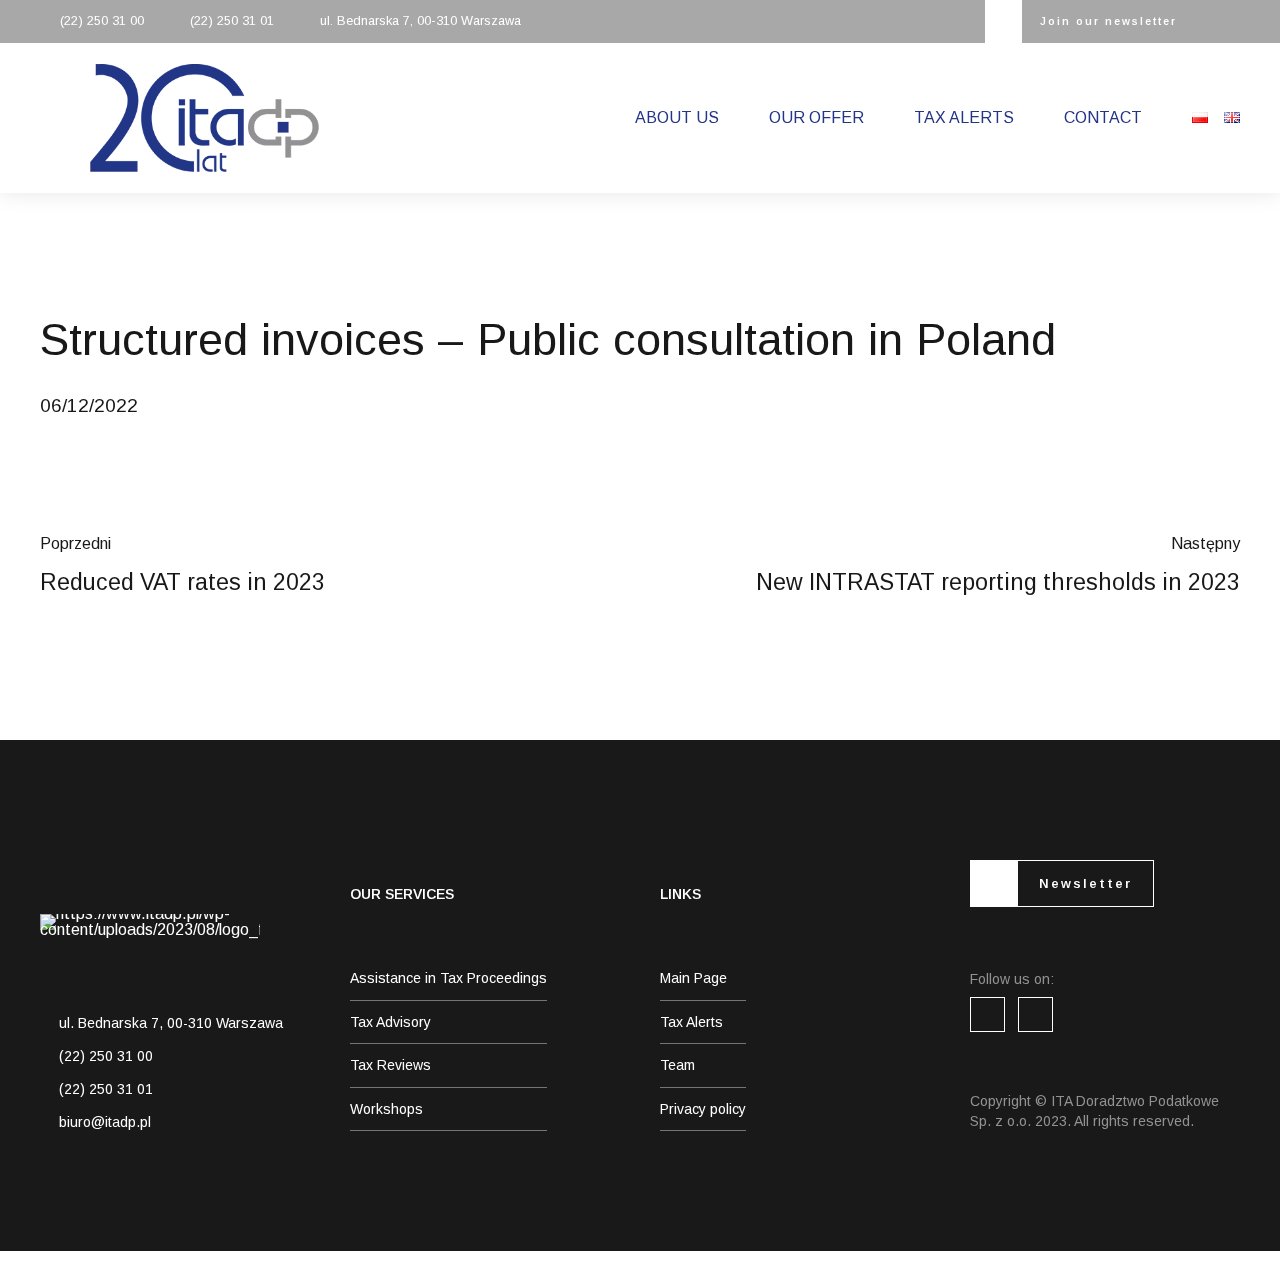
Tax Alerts (964, 117)
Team (677, 1065)
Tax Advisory (390, 1022)
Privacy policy (703, 1109)
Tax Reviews (390, 1065)
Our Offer (816, 117)
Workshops (386, 1109)
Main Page (693, 978)
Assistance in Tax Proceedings (448, 978)
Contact (1103, 117)
